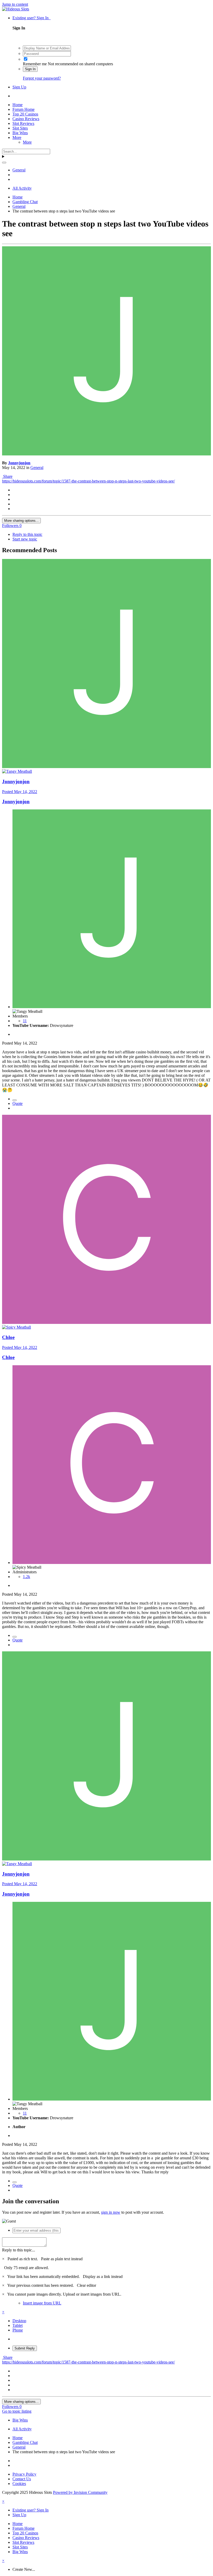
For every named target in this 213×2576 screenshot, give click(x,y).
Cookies (19, 2484)
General (37, 468)
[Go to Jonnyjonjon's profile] (106, 454)
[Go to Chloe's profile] (106, 1322)
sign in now (111, 2212)
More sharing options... (21, 521)
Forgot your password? (42, 78)
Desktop (19, 2321)
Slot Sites (20, 128)
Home (18, 105)
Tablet (18, 2325)
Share (7, 476)
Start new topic (25, 539)
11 (25, 1021)
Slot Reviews (23, 123)
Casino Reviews (26, 119)
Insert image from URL (42, 2303)
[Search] (4, 163)
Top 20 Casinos (25, 114)
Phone (18, 2330)
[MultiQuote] (15, 1100)
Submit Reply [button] (25, 2348)
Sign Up (19, 87)
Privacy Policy (24, 2474)
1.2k (26, 1577)
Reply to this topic (27, 534)
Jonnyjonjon (19, 463)
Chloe (8, 1337)
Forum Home (24, 109)
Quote (18, 1103)
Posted (20, 792)
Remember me (35, 64)
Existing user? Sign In (32, 18)
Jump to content (15, 4)
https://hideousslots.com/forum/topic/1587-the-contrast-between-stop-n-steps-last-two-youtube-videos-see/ (88, 481)
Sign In (30, 69)
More (17, 137)
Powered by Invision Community (80, 2492)
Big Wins (20, 133)
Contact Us (22, 2479)
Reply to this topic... (19, 2250)
